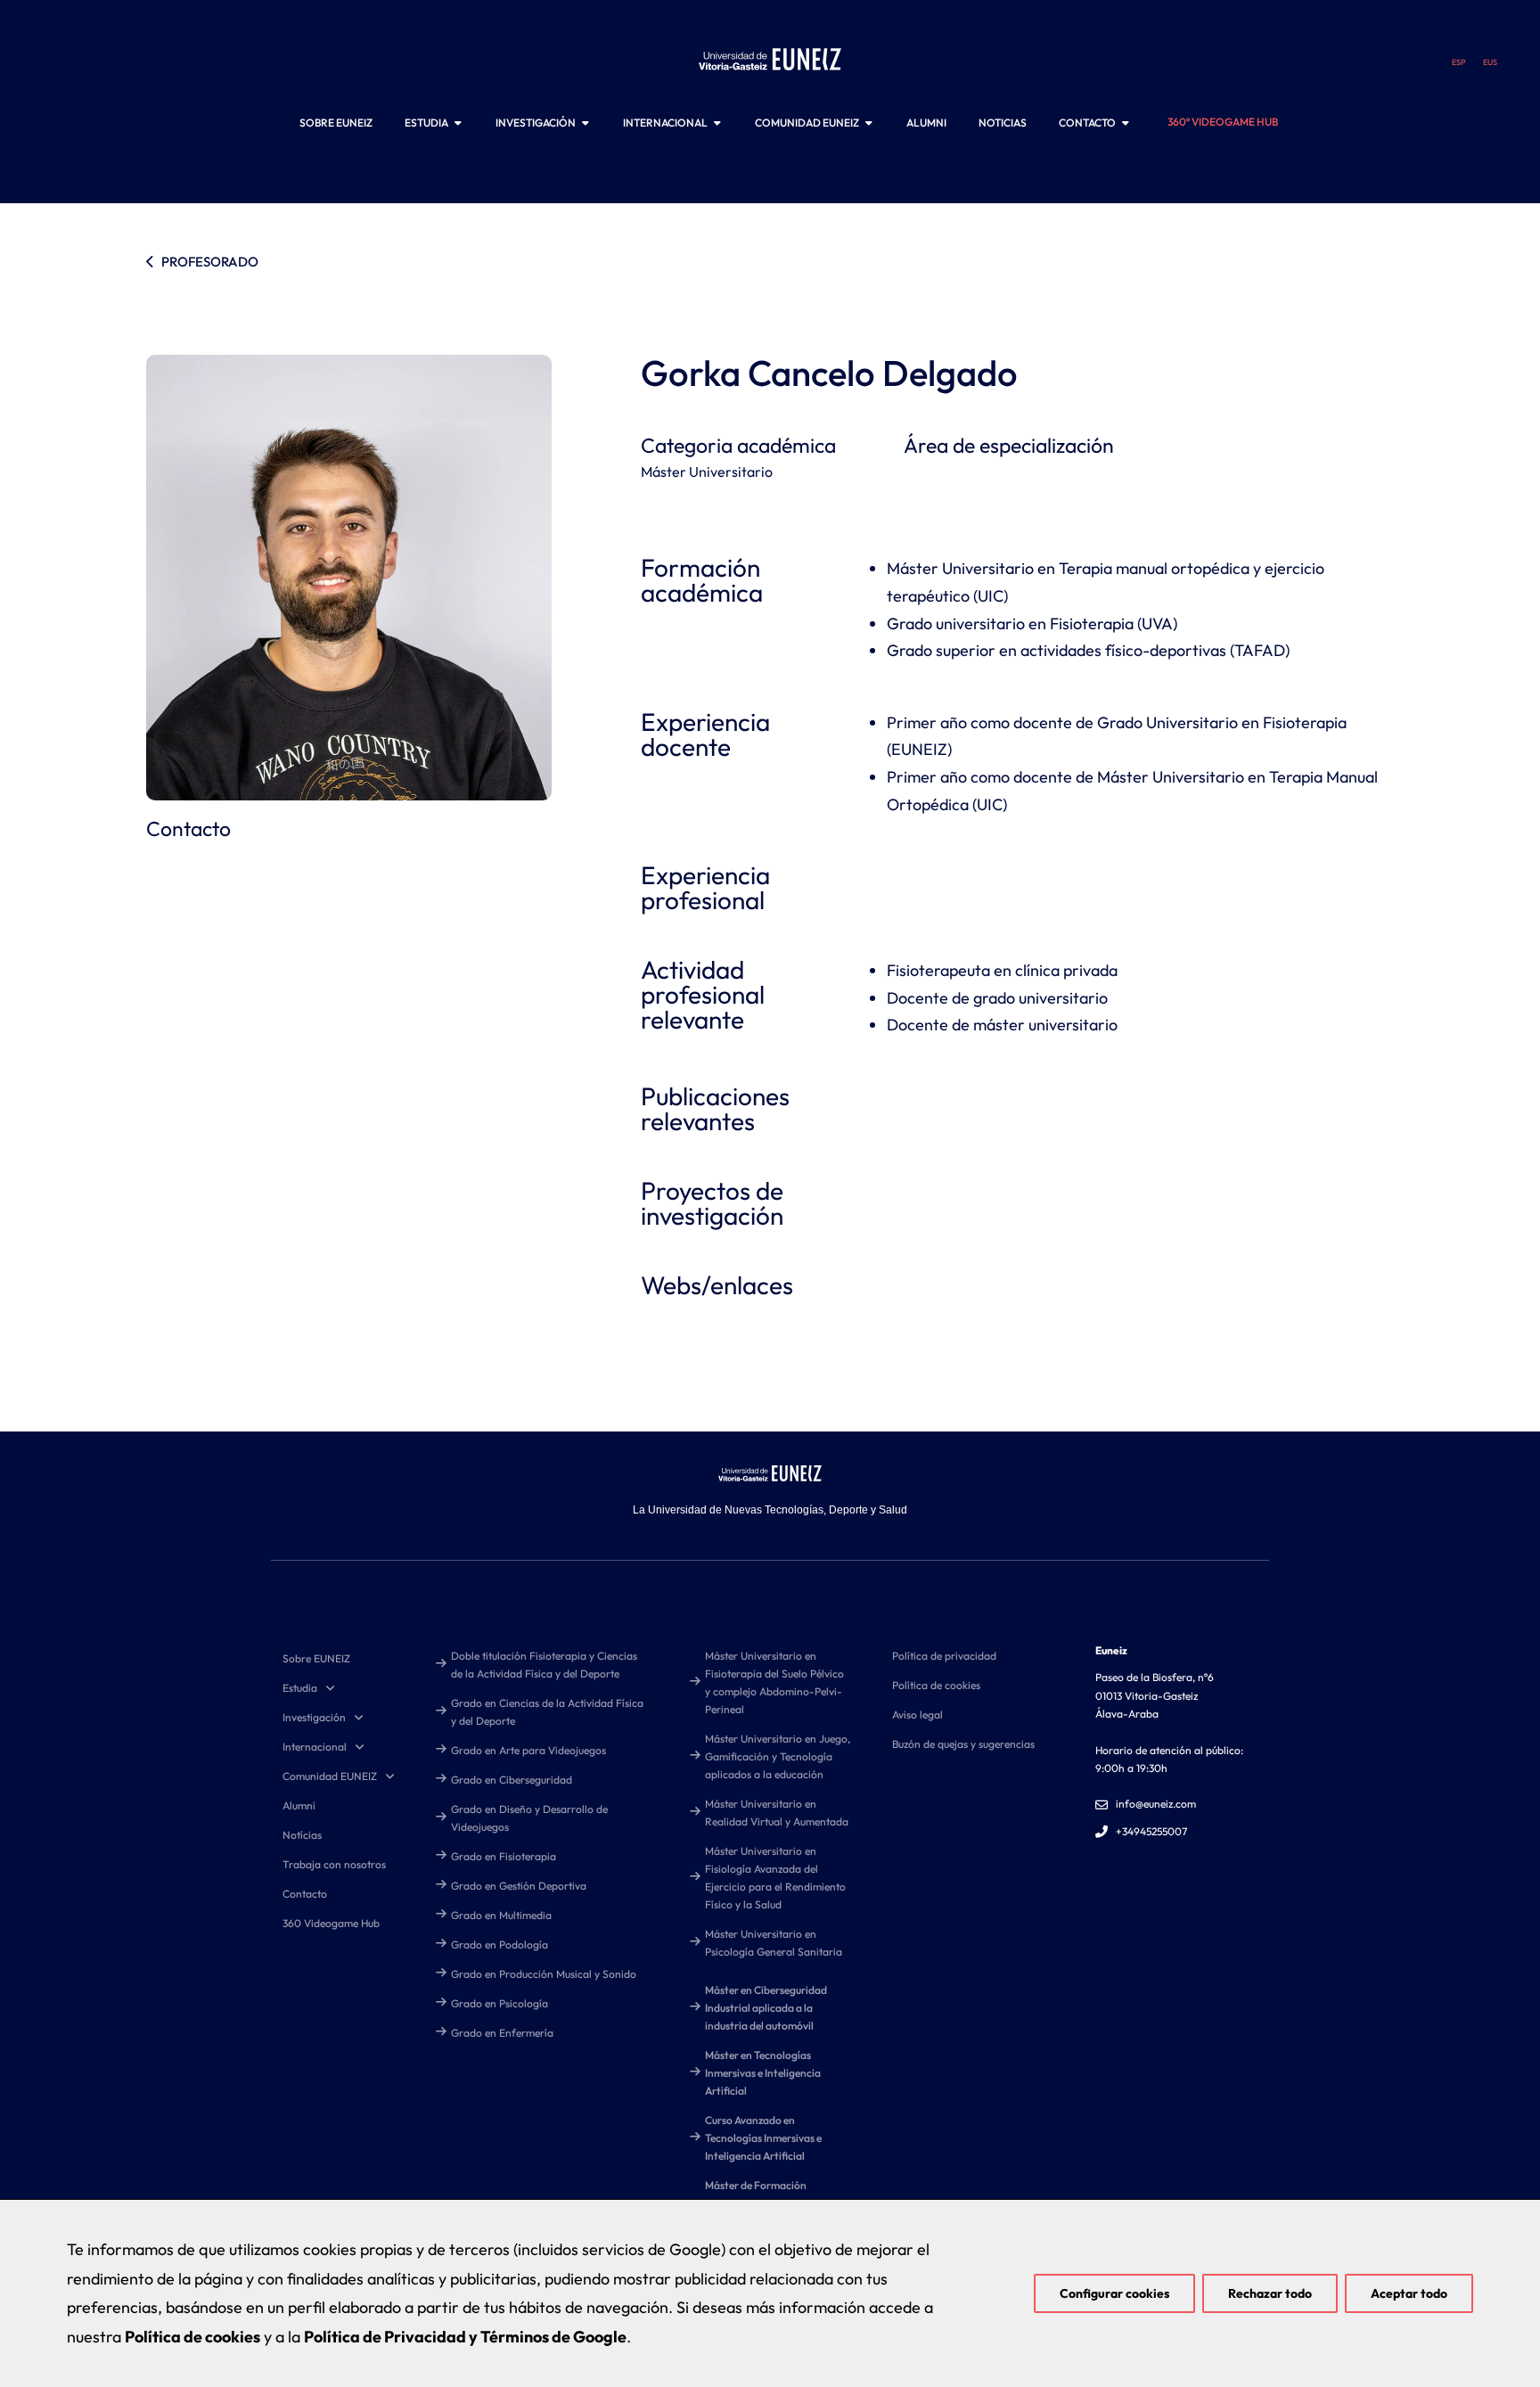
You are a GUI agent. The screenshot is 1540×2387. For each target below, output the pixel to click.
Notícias (302, 1835)
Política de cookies (936, 1685)
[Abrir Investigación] (586, 123)
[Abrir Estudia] (458, 123)
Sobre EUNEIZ (316, 1658)
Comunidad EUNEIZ (330, 1776)
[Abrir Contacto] (1126, 123)
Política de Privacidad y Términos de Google (465, 2337)
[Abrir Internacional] (717, 123)
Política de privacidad (944, 1656)
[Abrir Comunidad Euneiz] (869, 123)
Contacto (305, 1894)
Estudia (300, 1688)
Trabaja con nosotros (334, 1864)
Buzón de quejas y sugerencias (963, 1744)
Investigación (314, 1717)
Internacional (315, 1747)
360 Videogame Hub (331, 1923)
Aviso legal (917, 1714)
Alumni (299, 1805)
